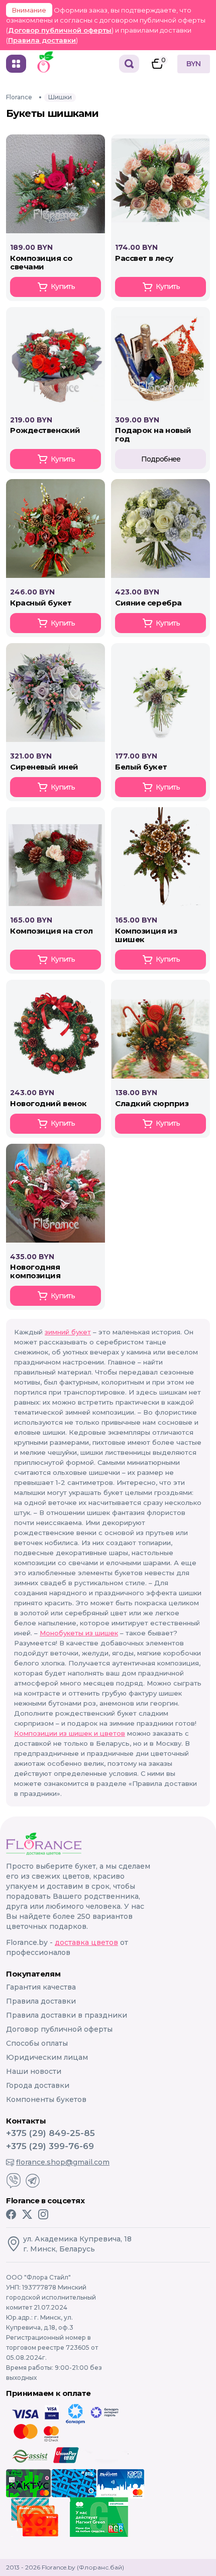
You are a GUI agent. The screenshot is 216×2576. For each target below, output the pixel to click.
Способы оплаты (37, 2043)
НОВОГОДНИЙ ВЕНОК (48, 1103)
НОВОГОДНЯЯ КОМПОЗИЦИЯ (35, 1271)
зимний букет (68, 1332)
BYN (194, 64)
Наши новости (34, 2071)
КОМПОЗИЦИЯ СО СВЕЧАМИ (41, 262)
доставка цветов (86, 1942)
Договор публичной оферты (60, 30)
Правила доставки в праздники (67, 2015)
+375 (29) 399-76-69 (50, 2146)
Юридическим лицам (47, 2057)
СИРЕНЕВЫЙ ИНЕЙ (44, 767)
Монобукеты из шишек (79, 1633)
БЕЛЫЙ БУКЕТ (141, 767)
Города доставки (38, 2085)
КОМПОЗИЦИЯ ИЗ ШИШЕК (146, 935)
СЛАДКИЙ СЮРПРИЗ (152, 1103)
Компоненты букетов (46, 2099)
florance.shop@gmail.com (63, 2162)
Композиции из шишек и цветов (70, 1733)
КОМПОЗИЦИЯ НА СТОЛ (51, 931)
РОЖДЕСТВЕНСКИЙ (45, 430)
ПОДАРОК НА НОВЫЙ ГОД (153, 434)
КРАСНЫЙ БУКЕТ (41, 603)
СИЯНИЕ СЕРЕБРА (148, 603)
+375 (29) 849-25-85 (50, 2133)
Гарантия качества (41, 1987)
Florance (19, 97)
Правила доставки (42, 40)
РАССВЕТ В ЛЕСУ (144, 258)
